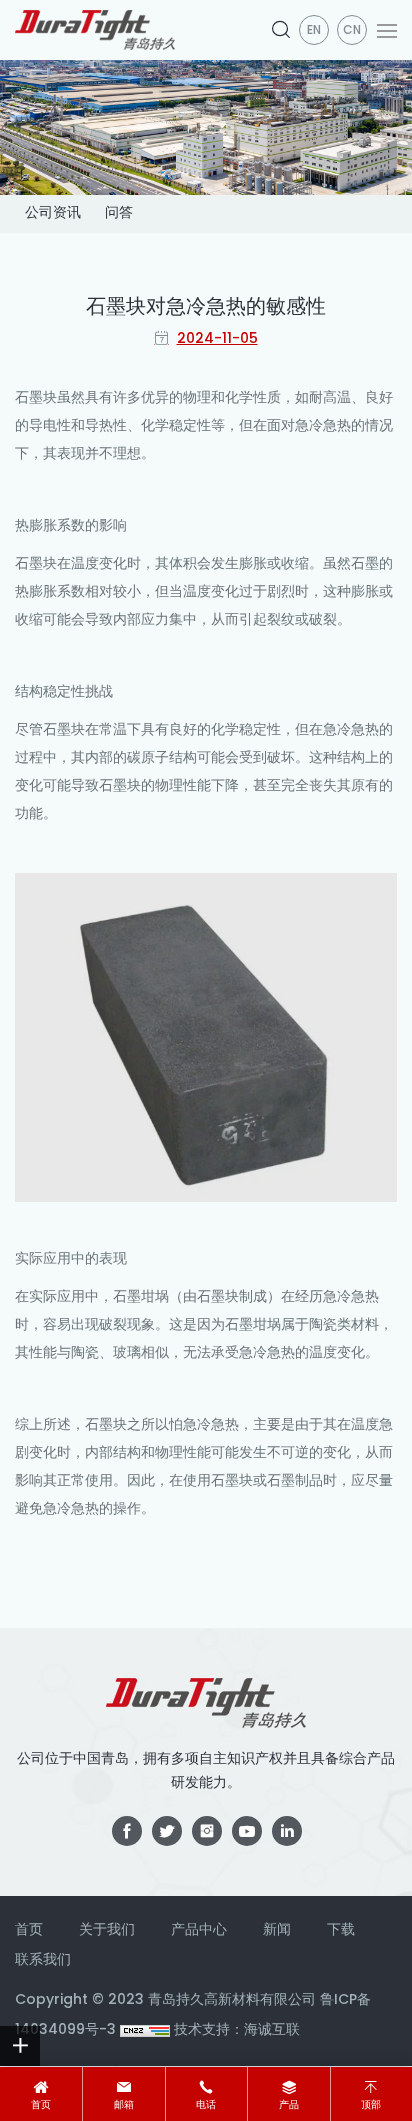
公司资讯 (53, 213)
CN (352, 31)
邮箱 (124, 2105)
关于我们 (107, 1930)
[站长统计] (145, 2030)
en (314, 31)
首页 (41, 2105)
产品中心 (199, 1930)
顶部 (371, 2105)
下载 (341, 1930)
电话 (206, 2105)
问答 (119, 213)
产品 (289, 2105)
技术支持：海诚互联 (237, 2030)
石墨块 (36, 398)
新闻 (277, 1930)
